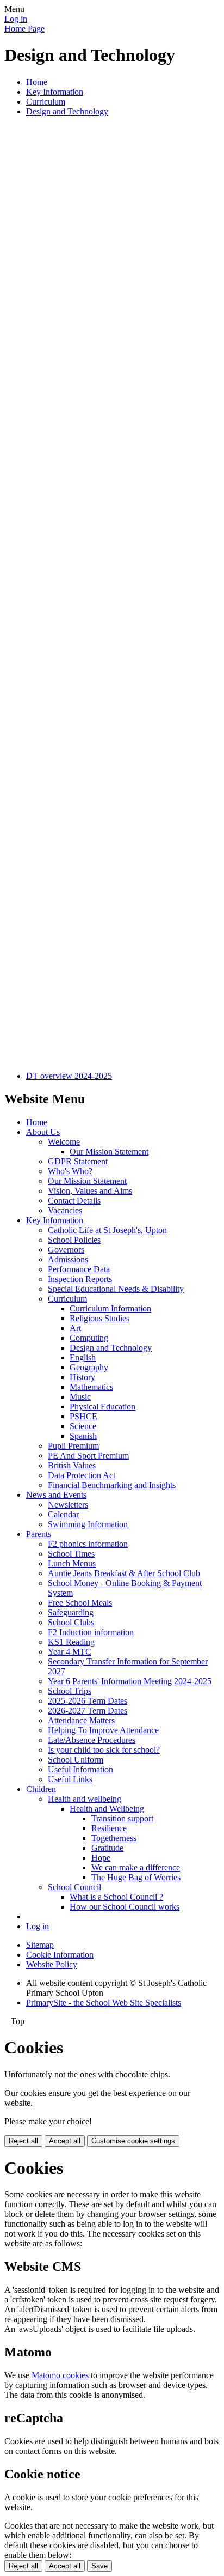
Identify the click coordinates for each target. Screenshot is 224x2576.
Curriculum (46, 102)
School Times (71, 1554)
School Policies (74, 1240)
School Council (74, 1887)
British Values (72, 1465)
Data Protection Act (82, 1475)
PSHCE (83, 1416)
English (83, 1357)
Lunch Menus (72, 1563)
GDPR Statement (78, 1161)
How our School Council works (125, 1907)
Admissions (68, 1259)
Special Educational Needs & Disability (116, 1289)
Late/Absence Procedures (92, 1740)
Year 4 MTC (70, 1652)
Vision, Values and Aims (90, 1191)
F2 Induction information (91, 1632)
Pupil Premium (73, 1446)
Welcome (64, 1142)
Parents (39, 1534)
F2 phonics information (88, 1544)
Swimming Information (88, 1524)
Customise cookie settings (133, 2141)
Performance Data (79, 1269)
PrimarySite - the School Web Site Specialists (104, 2003)
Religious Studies (99, 1318)
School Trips (70, 1691)
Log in (16, 19)
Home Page (24, 29)
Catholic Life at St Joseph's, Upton (107, 1230)
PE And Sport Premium (88, 1456)
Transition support (122, 1818)
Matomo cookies (60, 2375)
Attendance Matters (81, 1720)
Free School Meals (80, 1603)
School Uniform (76, 1760)
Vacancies (65, 1210)
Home (37, 82)
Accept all (65, 2141)
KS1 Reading (71, 1642)
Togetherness (114, 1838)
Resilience (109, 1828)
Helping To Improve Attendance (103, 1730)
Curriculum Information (110, 1308)
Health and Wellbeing (107, 1809)
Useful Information (80, 1769)
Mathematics (91, 1387)
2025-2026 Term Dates (88, 1701)
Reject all (23, 2141)
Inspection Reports (80, 1279)
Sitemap (40, 1945)
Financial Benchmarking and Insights (112, 1485)
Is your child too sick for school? (104, 1750)
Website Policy (52, 1964)
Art (75, 1328)
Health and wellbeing (85, 1799)
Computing (89, 1338)
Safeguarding (71, 1612)
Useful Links (70, 1779)
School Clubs (71, 1622)
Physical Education (102, 1407)
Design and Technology (67, 111)
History (82, 1377)
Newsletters (68, 1505)
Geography (89, 1367)
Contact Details (74, 1201)
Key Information (55, 92)
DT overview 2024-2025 (69, 1076)
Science (83, 1426)
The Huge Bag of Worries (136, 1877)
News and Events (56, 1495)
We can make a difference (136, 1867)
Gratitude (107, 1848)
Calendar (63, 1514)
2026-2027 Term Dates (88, 1711)
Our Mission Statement (109, 1152)
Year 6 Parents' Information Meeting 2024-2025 (130, 1681)
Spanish (83, 1436)
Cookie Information (60, 1955)
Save (99, 2566)
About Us (43, 1132)
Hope (101, 1858)
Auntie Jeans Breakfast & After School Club (124, 1573)
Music (80, 1397)
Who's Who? (70, 1171)
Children (41, 1789)
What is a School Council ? (116, 1897)
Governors (66, 1250)
